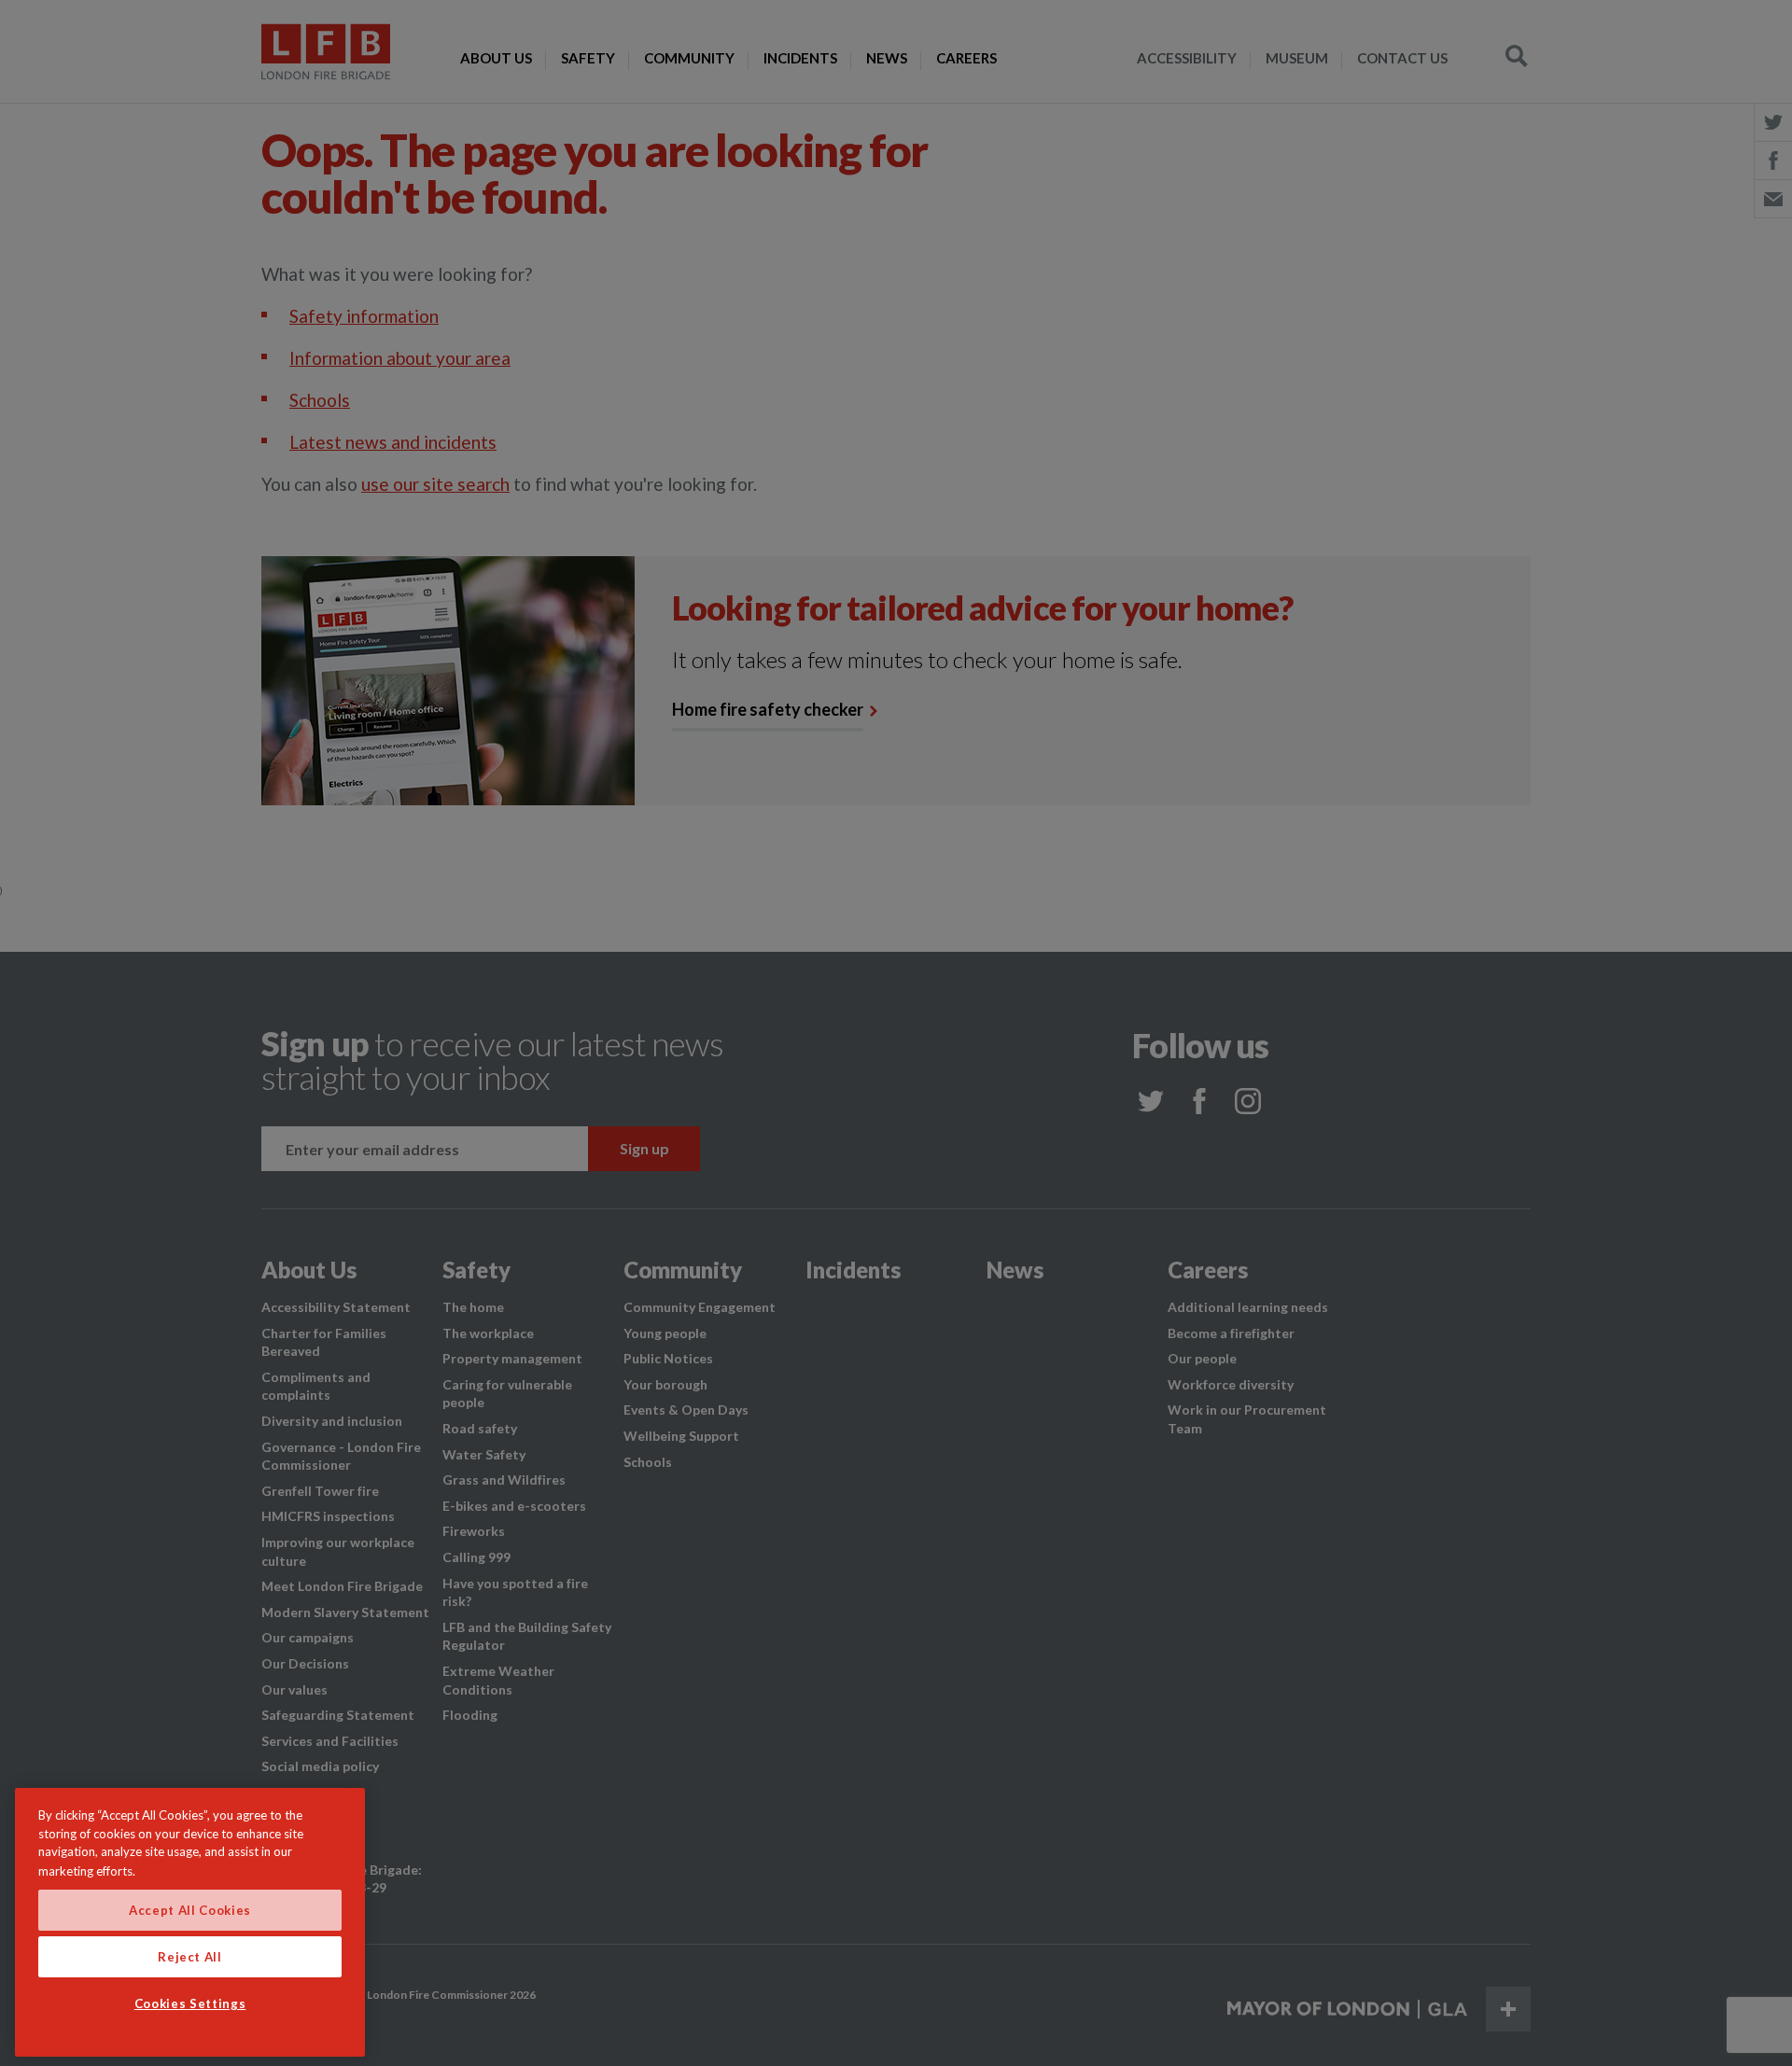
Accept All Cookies (190, 1910)
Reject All (190, 1957)
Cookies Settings (190, 2003)
